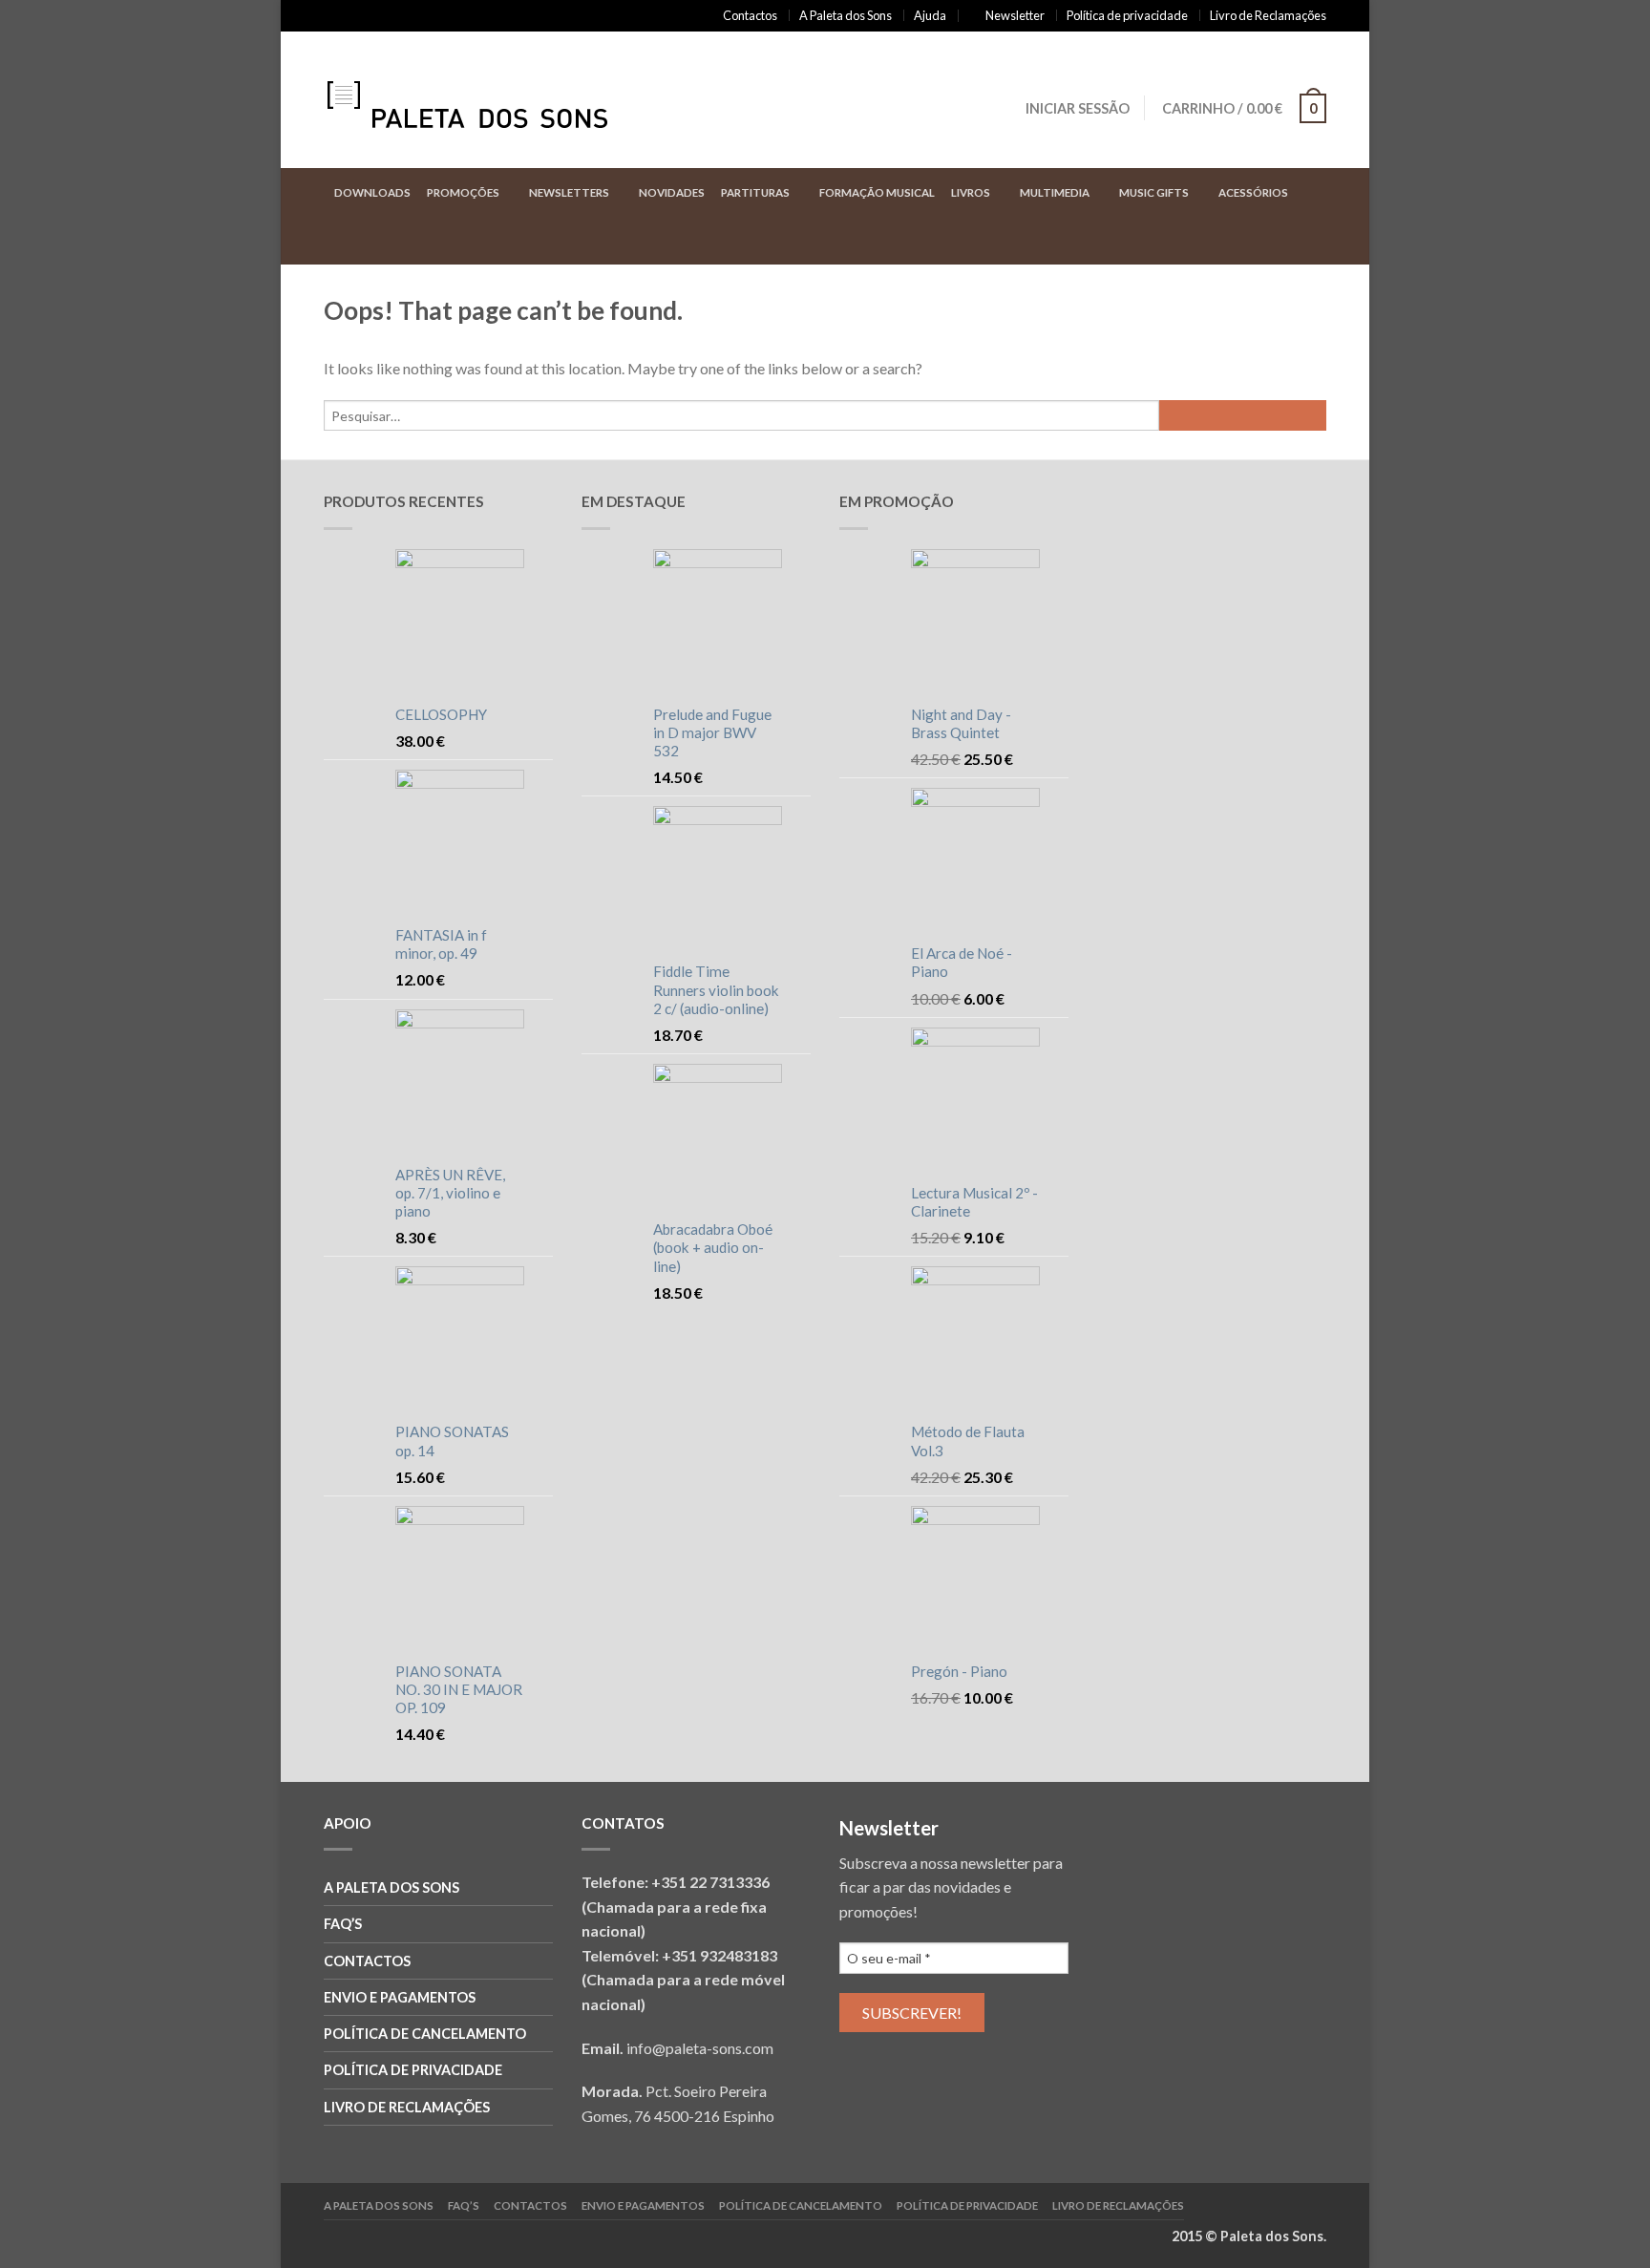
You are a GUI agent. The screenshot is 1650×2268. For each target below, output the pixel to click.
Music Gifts (1154, 192)
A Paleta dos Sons (846, 15)
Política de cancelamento (425, 2034)
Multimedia (1055, 192)
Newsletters (569, 192)
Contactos (750, 15)
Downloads (372, 192)
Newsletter (1015, 15)
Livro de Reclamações (1268, 15)
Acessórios (1253, 192)
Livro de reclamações (407, 2107)
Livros (971, 192)
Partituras (755, 192)
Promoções (463, 192)
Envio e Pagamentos (400, 1997)
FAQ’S (343, 1924)
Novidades (672, 192)
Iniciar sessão (1078, 108)
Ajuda (930, 15)
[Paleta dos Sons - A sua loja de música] (486, 100)
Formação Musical (877, 192)
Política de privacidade (1127, 15)
